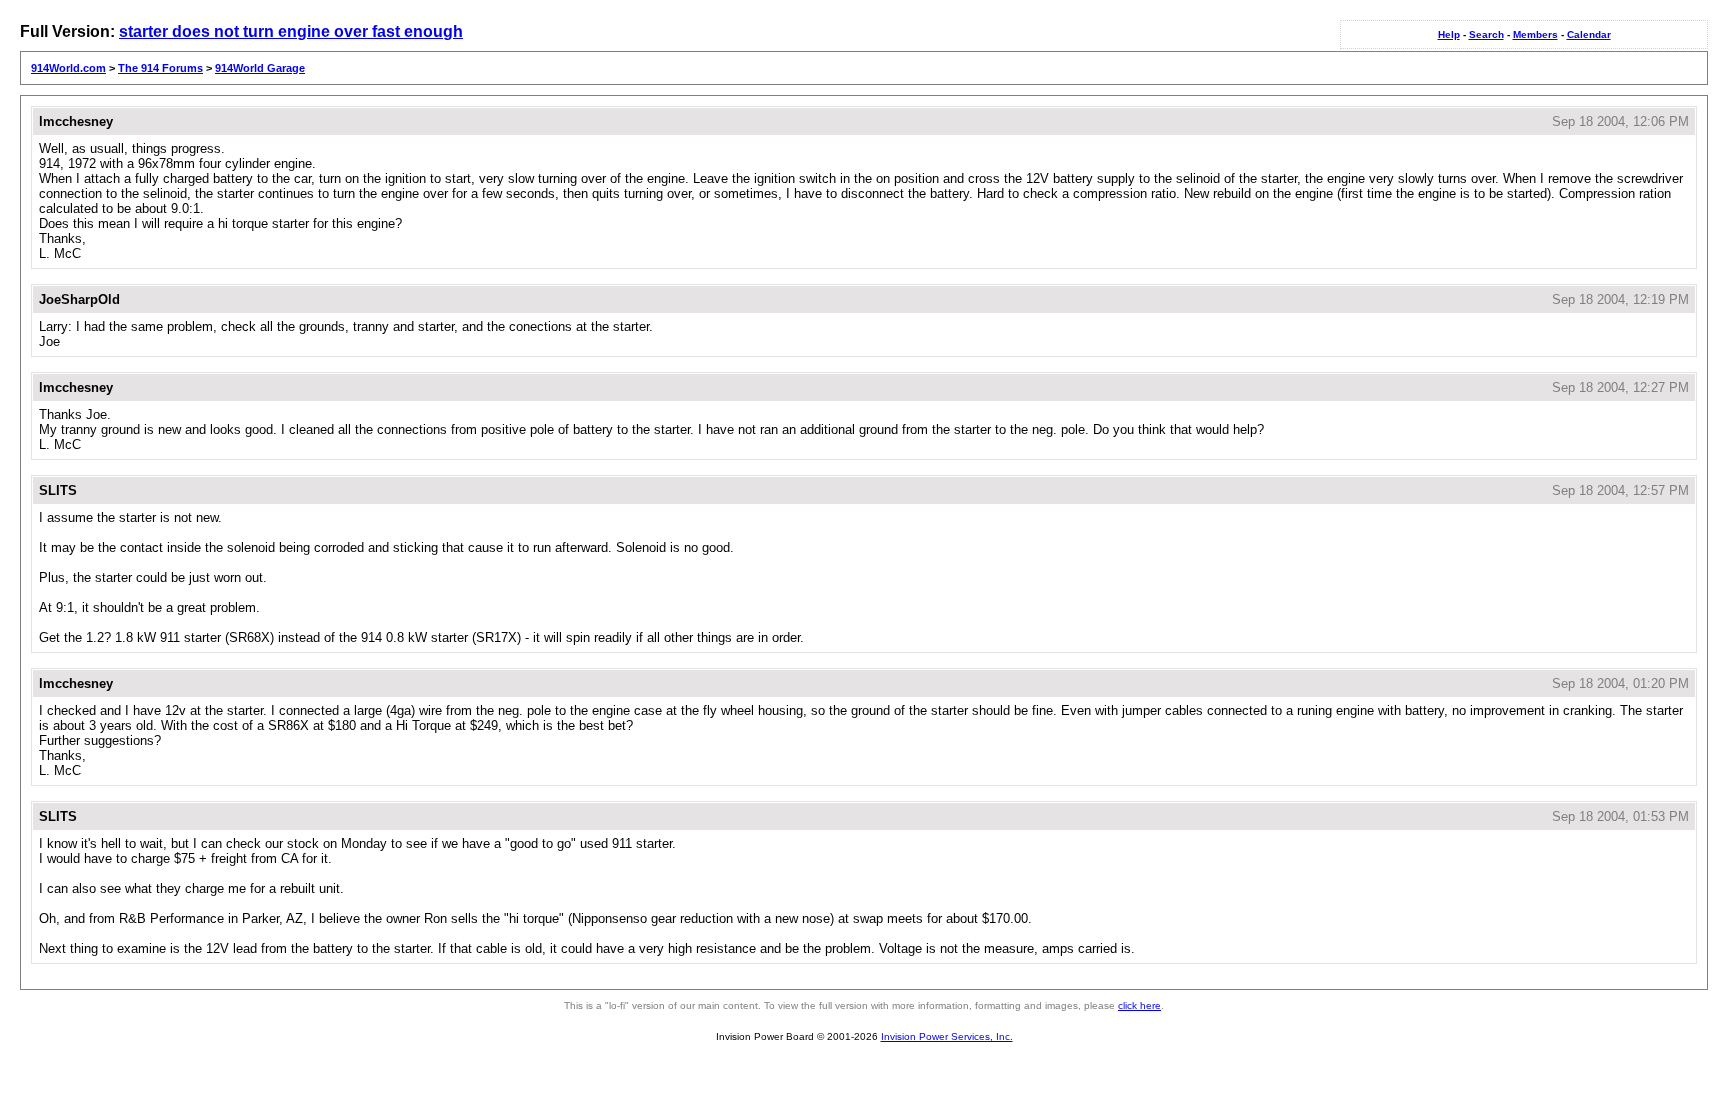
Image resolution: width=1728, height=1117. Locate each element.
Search (1486, 34)
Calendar (1589, 34)
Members (1535, 34)
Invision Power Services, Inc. (947, 1036)
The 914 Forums (160, 68)
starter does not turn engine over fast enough (291, 31)
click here (1139, 1005)
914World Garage (260, 68)
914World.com (68, 68)
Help (1449, 34)
